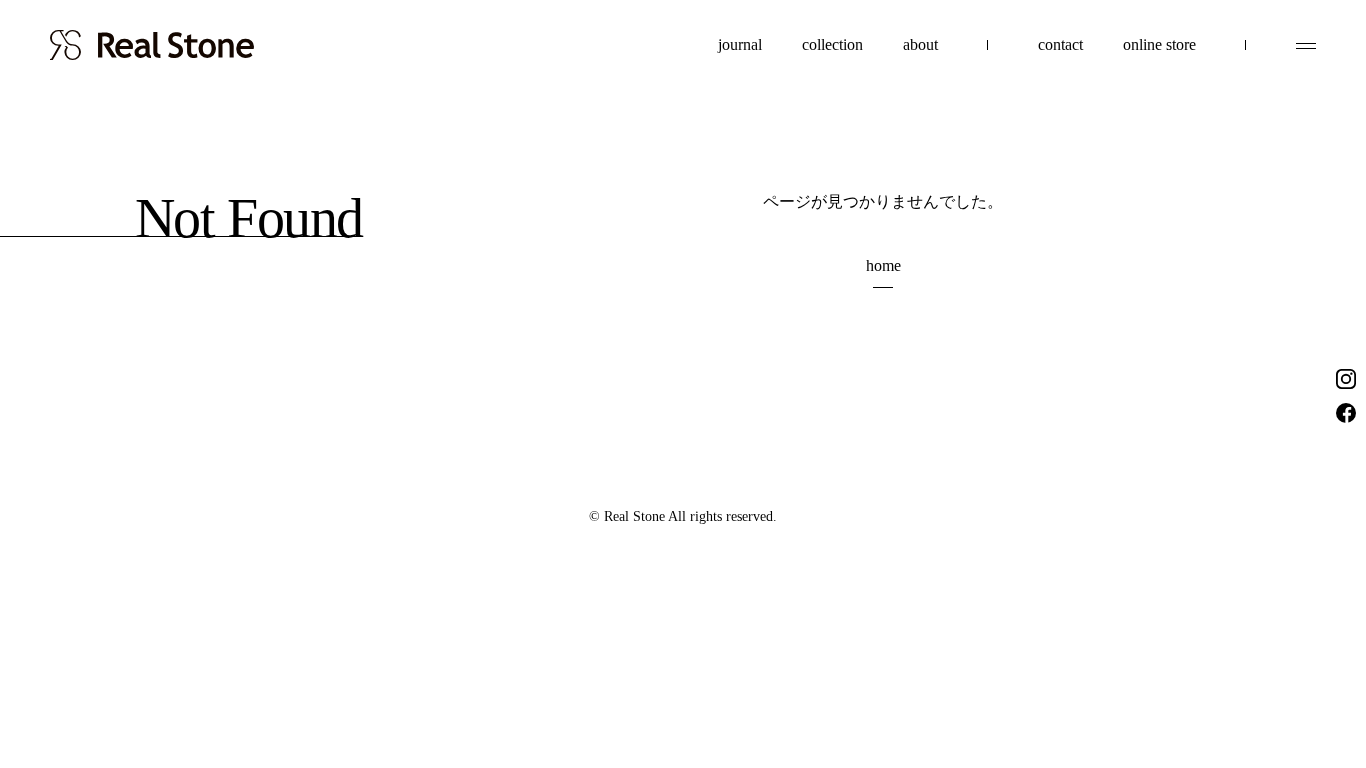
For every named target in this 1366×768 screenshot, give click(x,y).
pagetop (1306, 660)
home (883, 265)
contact (1060, 44)
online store (1159, 44)
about (920, 44)
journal (740, 44)
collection (832, 44)
